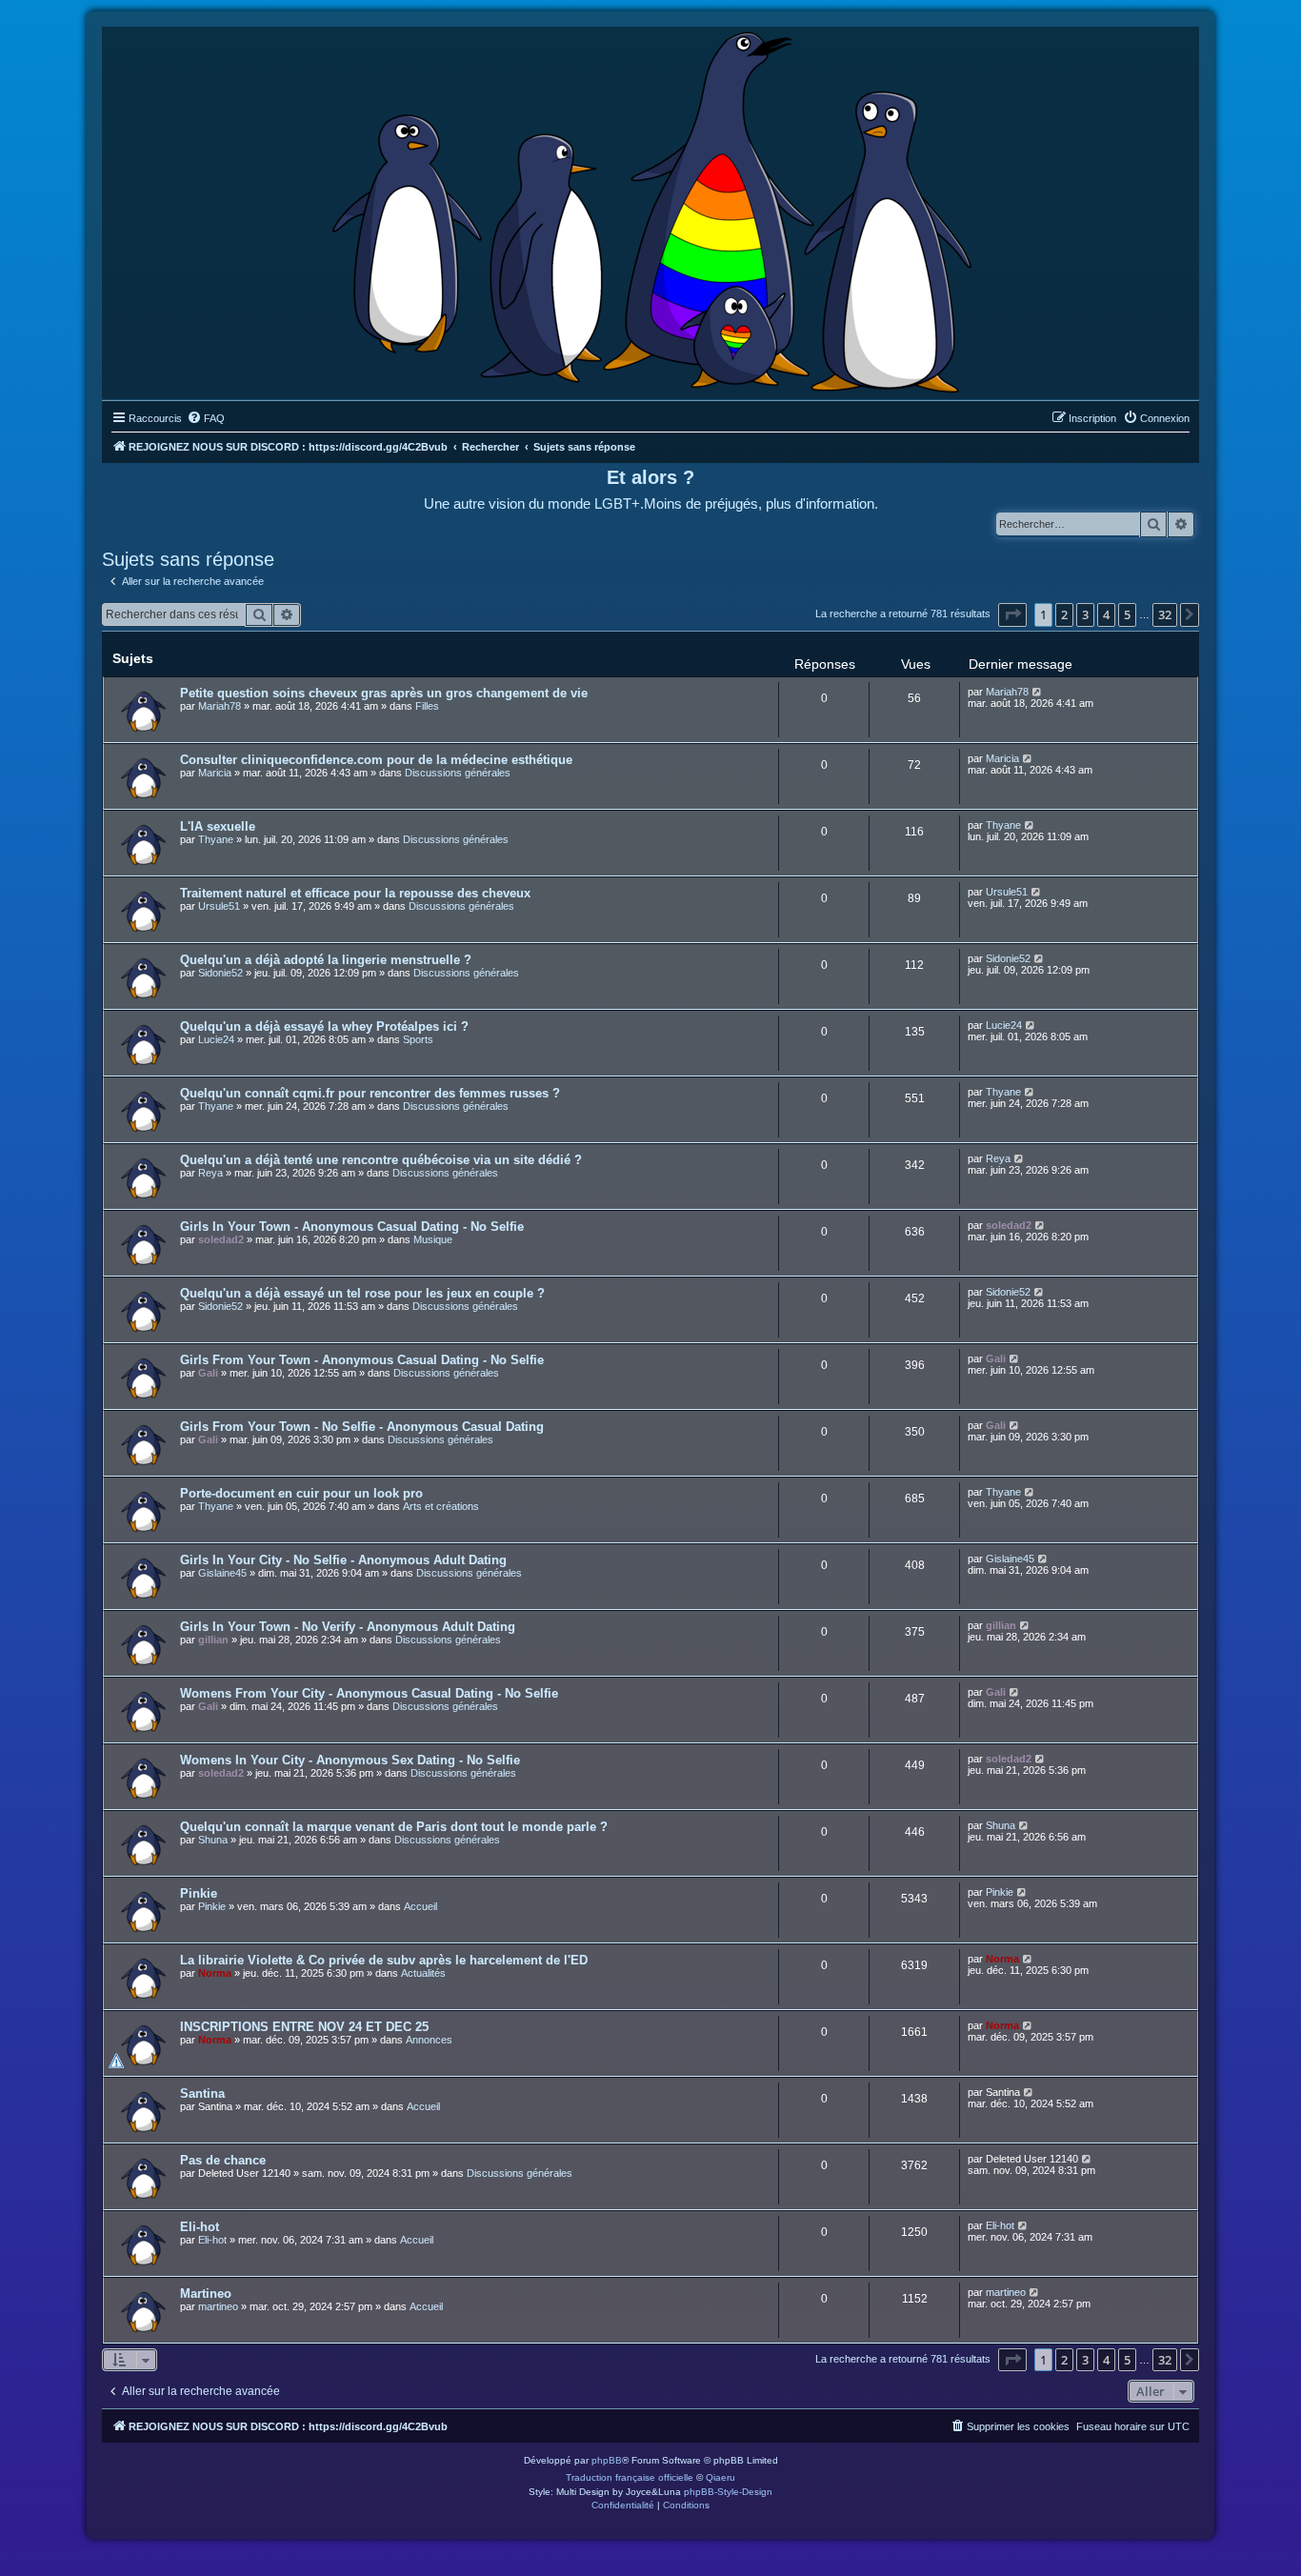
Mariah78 (220, 706)
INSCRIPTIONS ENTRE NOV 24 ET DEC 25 (304, 2027)
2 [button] (1064, 614)
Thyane (216, 839)
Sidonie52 (220, 973)
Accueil (420, 1906)
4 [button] (1106, 614)
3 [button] (1085, 614)
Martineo (206, 2294)
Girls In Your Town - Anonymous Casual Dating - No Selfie (352, 1227)
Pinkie (199, 1893)
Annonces (429, 2040)
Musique (433, 1239)
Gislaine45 (222, 1573)
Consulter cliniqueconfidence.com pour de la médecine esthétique (376, 760)
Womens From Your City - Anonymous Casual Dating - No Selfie (369, 1693)
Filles (427, 706)
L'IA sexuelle (218, 826)
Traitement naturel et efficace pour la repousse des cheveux (355, 893)
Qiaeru (721, 2477)
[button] (1012, 614)
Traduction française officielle (630, 2477)
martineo (218, 2306)
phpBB (607, 2460)
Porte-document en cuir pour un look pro (301, 1493)
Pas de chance (223, 2160)
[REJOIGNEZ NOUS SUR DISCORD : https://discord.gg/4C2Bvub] (651, 209)
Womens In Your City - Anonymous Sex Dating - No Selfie (350, 1760)
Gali (208, 1373)
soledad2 (221, 1239)
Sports (418, 1039)
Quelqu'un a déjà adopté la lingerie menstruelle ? (326, 960)
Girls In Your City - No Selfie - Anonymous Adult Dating (343, 1560)
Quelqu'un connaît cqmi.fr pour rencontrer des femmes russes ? (370, 1093)
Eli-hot (200, 2227)
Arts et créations (441, 1506)
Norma (215, 1973)
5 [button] (1127, 614)
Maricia (215, 773)
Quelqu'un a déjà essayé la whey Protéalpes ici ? (324, 1026)
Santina (202, 2093)
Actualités (423, 1973)
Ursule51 (219, 906)
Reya (210, 1173)
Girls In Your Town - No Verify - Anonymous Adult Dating (348, 1627)
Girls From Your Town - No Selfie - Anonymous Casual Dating (362, 1427)
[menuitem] (206, 418)
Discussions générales (458, 773)
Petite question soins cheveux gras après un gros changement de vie (384, 693)
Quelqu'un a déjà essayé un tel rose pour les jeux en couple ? (362, 1293)
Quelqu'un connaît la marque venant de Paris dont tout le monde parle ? (394, 1827)
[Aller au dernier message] (1038, 692)
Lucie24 (216, 1039)
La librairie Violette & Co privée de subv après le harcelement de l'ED (384, 1960)
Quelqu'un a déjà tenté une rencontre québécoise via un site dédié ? (381, 1160)
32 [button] (1165, 614)
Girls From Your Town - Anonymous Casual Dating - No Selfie (362, 1360)
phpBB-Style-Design (728, 2492)
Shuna (213, 1840)
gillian (213, 1640)
